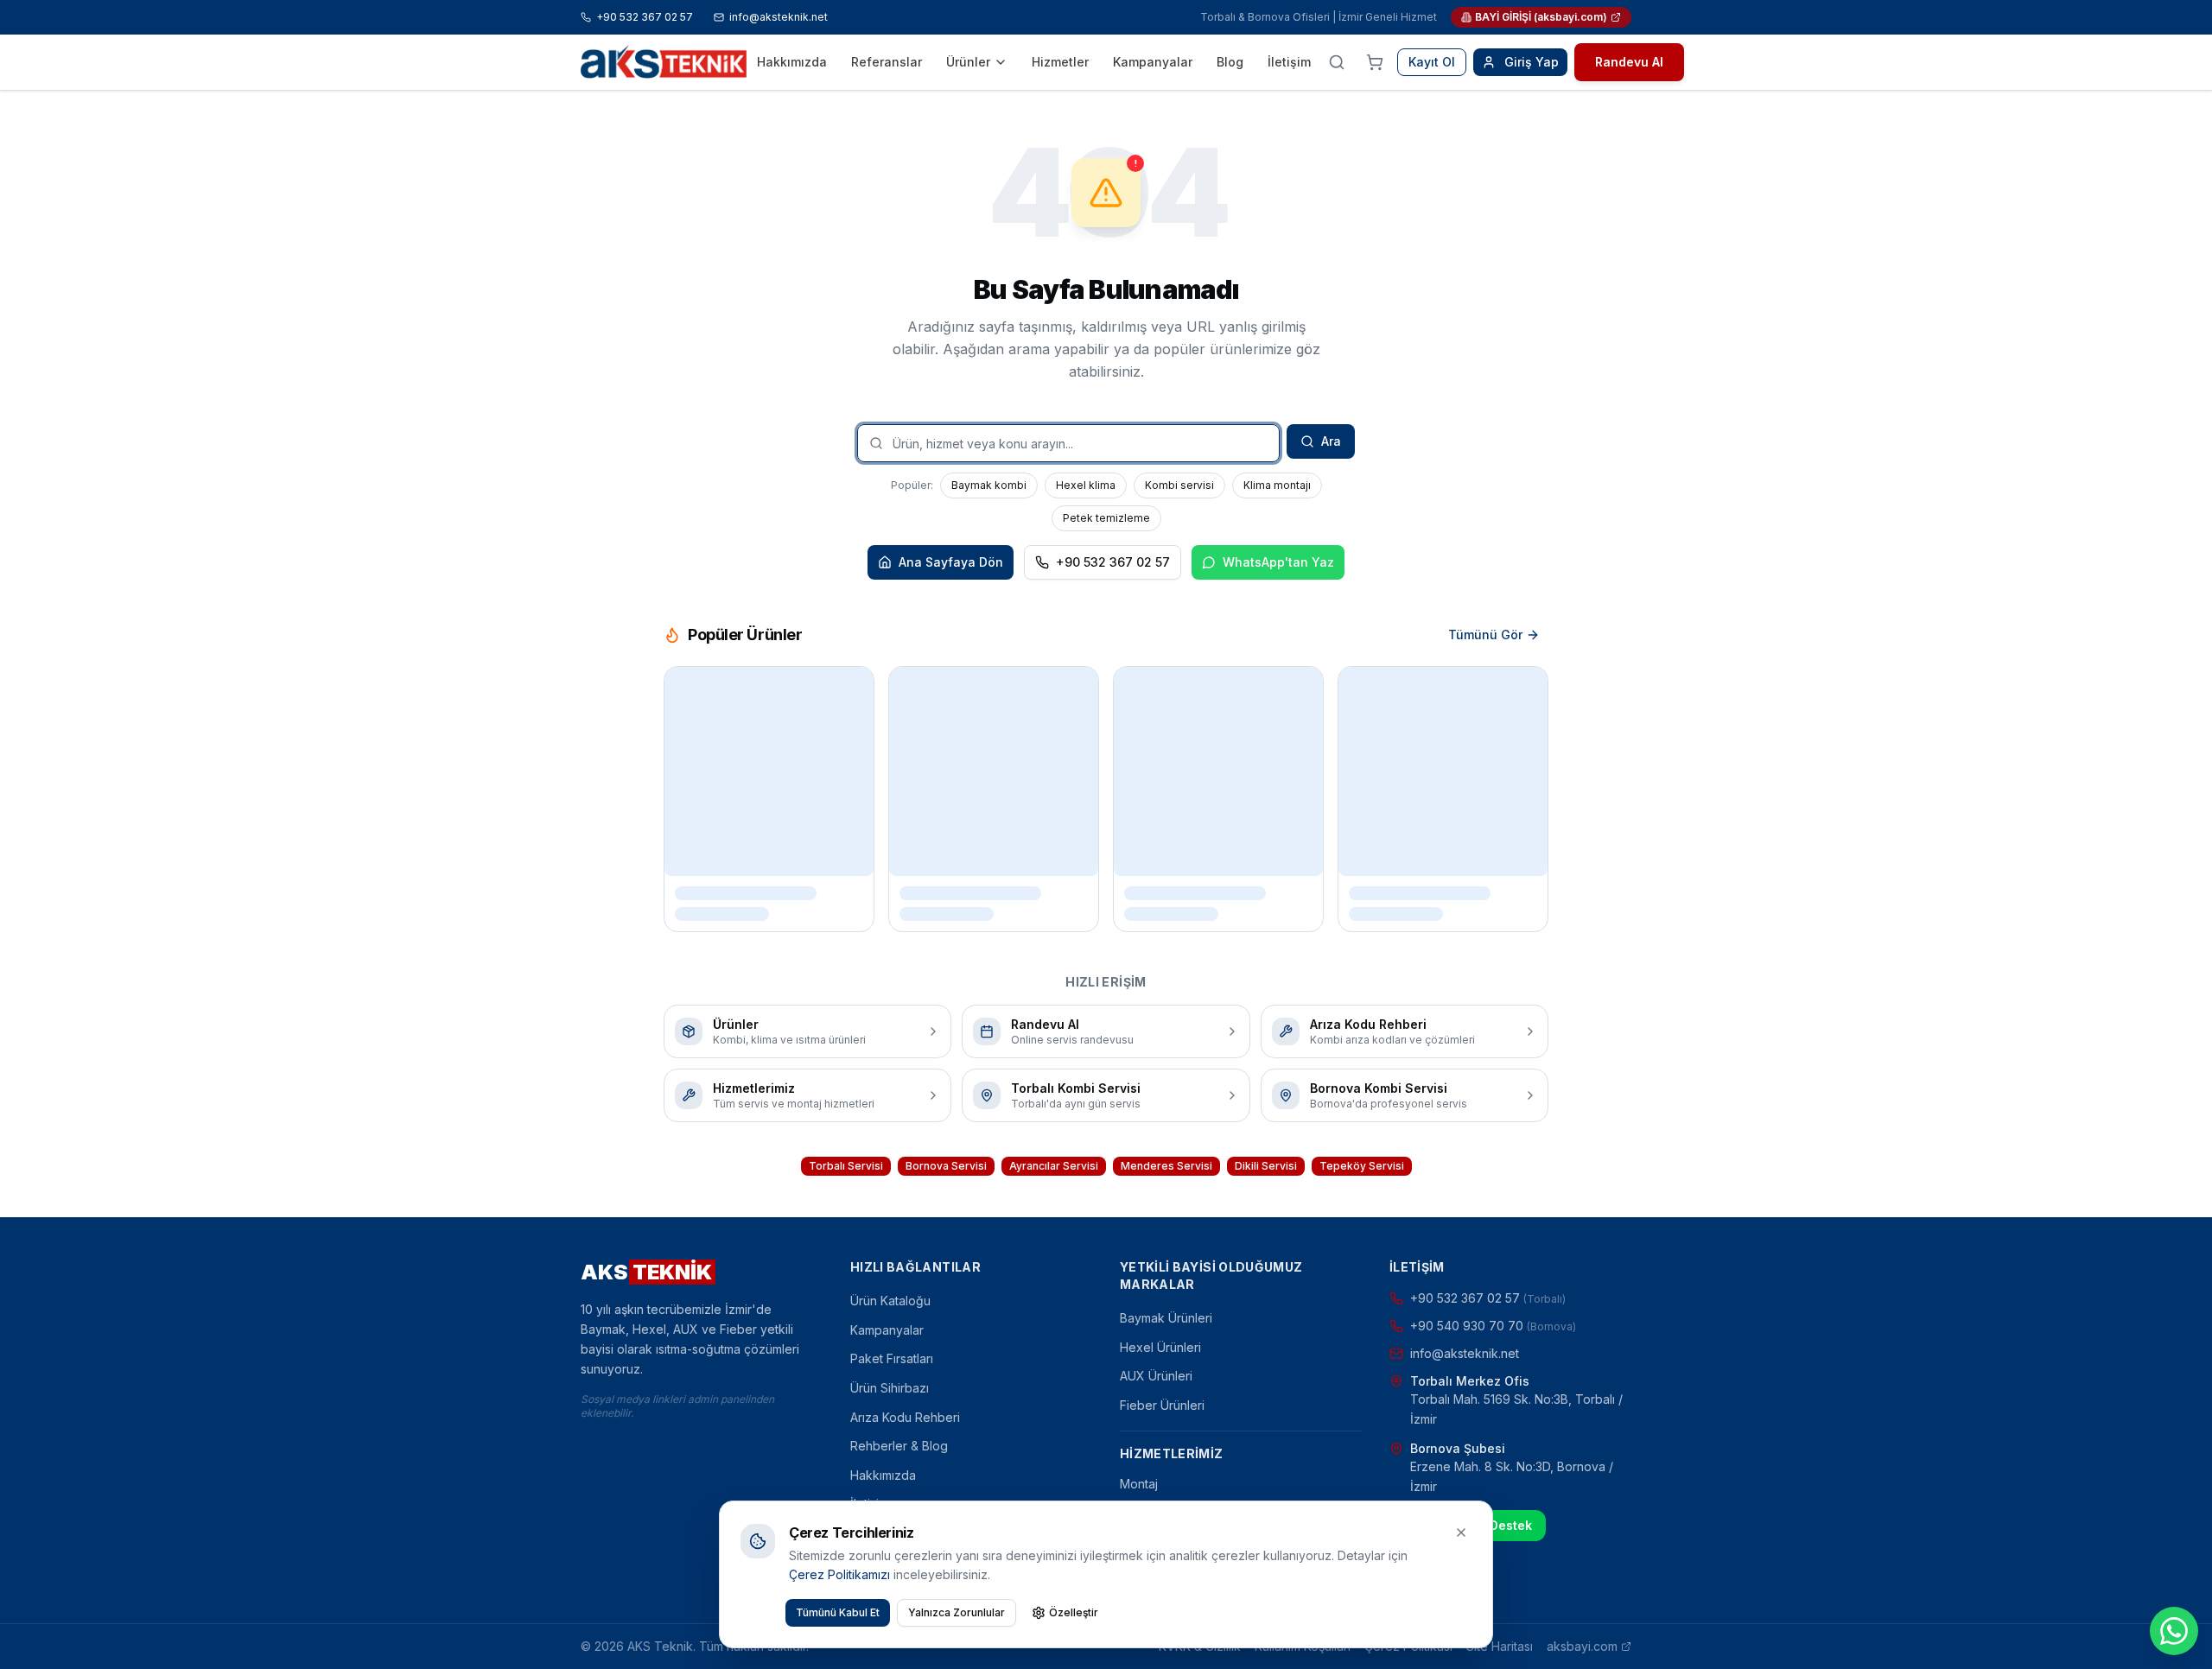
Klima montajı (1277, 485)
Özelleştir (1074, 1612)
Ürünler (968, 62)
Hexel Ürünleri (1160, 1347)
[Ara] (1337, 62)
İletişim (1289, 62)
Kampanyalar (1153, 62)
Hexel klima (1086, 485)
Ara (1331, 441)
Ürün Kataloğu (890, 1301)
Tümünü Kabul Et (838, 1612)
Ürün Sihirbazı (890, 1388)
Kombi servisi (1179, 485)
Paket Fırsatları (892, 1358)
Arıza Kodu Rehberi (905, 1417)
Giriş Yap (1532, 62)
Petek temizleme (1106, 518)
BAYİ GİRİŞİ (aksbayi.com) (1541, 17)
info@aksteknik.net (779, 17)
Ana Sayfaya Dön (951, 562)
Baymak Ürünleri (1166, 1318)
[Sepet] (1375, 62)
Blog (1230, 62)
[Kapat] (1461, 1533)
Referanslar (887, 62)
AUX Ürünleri (1156, 1376)
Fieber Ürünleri (1162, 1405)
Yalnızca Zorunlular (957, 1612)
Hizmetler (1060, 62)
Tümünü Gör (1485, 635)
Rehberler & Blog (899, 1446)
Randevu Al (1629, 62)
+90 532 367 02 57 (645, 17)
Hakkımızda (792, 62)
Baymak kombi (989, 485)
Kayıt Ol (1432, 62)
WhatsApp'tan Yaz (1278, 562)
